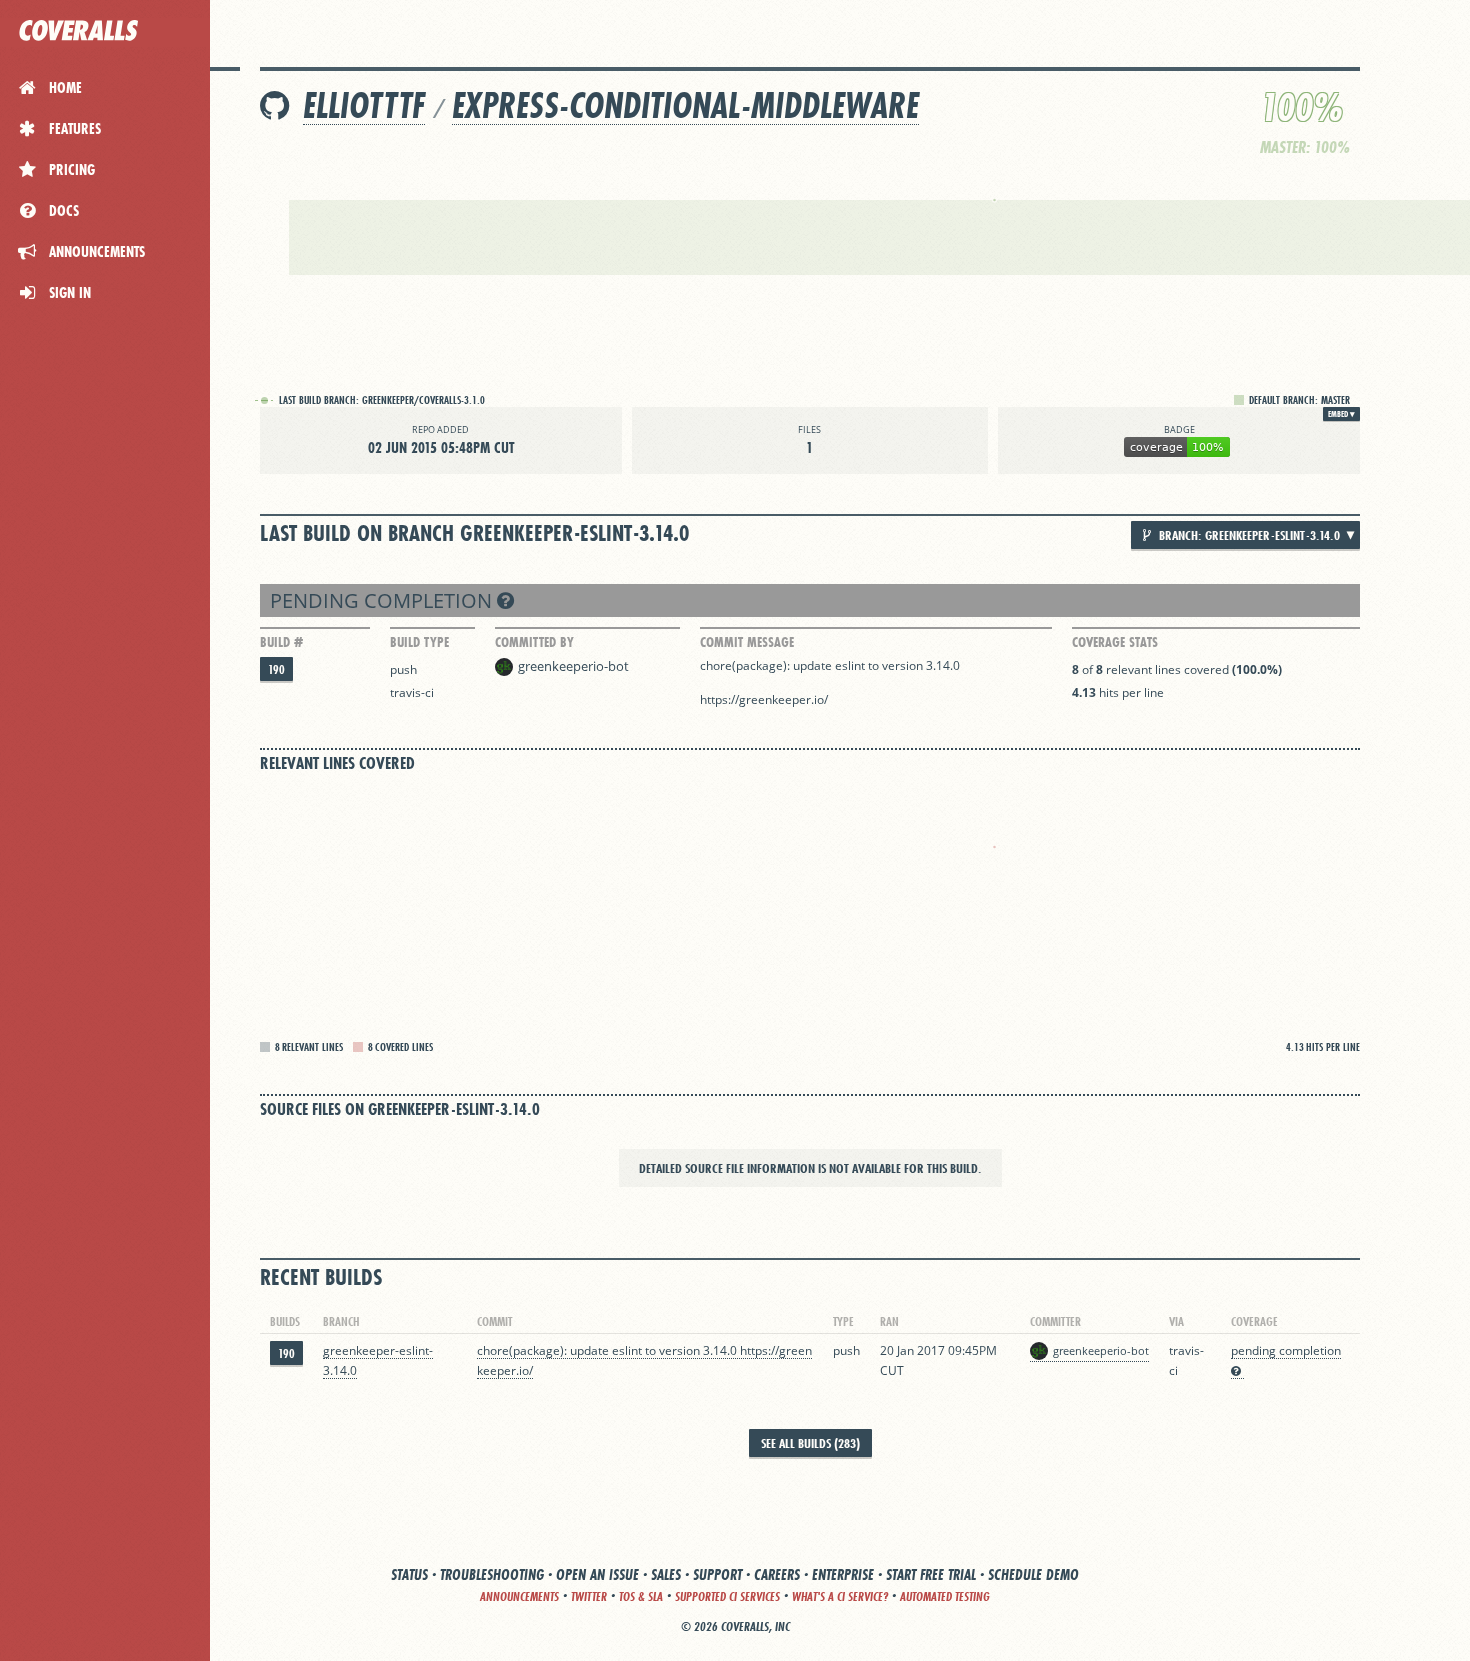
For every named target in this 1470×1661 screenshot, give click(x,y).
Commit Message (747, 642)
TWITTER (589, 1596)
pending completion (383, 600)
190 (276, 669)
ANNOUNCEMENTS (519, 1596)
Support (717, 1574)
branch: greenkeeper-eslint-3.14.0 (1248, 535)
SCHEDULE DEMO (1033, 1574)
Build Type (419, 642)
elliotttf (364, 105)
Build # (281, 642)
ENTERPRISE (843, 1574)
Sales (666, 1574)
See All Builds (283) (810, 1443)
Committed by (534, 642)
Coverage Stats (1115, 642)
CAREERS (777, 1574)
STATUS (409, 1574)
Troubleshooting (492, 1574)
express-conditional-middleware (685, 105)
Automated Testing (945, 1596)
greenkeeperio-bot (573, 666)
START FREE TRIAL (931, 1574)
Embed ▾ (1341, 414)
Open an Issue (597, 1574)
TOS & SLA (641, 1596)
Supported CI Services (727, 1596)
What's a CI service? (840, 1596)
